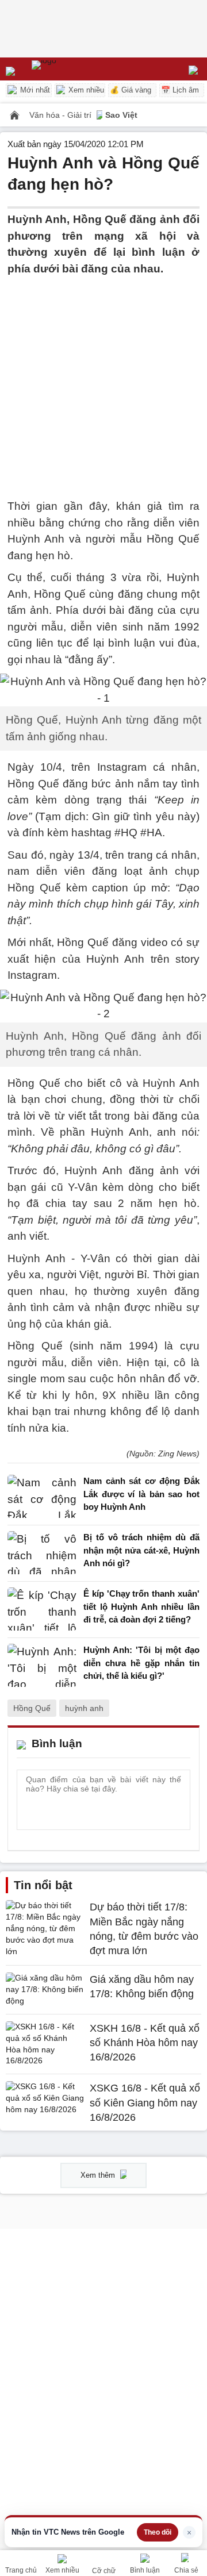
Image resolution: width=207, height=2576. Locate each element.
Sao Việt (121, 115)
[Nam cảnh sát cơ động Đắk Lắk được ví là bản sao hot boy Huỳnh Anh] (42, 1497)
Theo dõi (158, 2532)
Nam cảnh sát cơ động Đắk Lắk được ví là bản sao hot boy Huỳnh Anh (141, 1494)
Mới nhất (34, 90)
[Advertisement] (103, 380)
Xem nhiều (85, 90)
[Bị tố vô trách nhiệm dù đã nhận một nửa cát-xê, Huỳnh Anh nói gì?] (42, 1553)
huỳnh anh (84, 1708)
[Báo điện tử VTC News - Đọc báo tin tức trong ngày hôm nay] (70, 69)
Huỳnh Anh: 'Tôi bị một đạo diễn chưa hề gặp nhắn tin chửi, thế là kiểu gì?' (141, 1663)
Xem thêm (99, 2175)
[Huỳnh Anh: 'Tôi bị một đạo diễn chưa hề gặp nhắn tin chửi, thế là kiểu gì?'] (42, 1666)
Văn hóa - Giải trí (62, 115)
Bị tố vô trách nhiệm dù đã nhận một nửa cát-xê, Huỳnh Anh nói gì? (141, 1550)
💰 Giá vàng (131, 90)
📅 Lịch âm (180, 90)
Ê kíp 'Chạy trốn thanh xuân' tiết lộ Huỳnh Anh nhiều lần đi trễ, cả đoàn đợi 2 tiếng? (141, 1606)
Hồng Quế (32, 1708)
